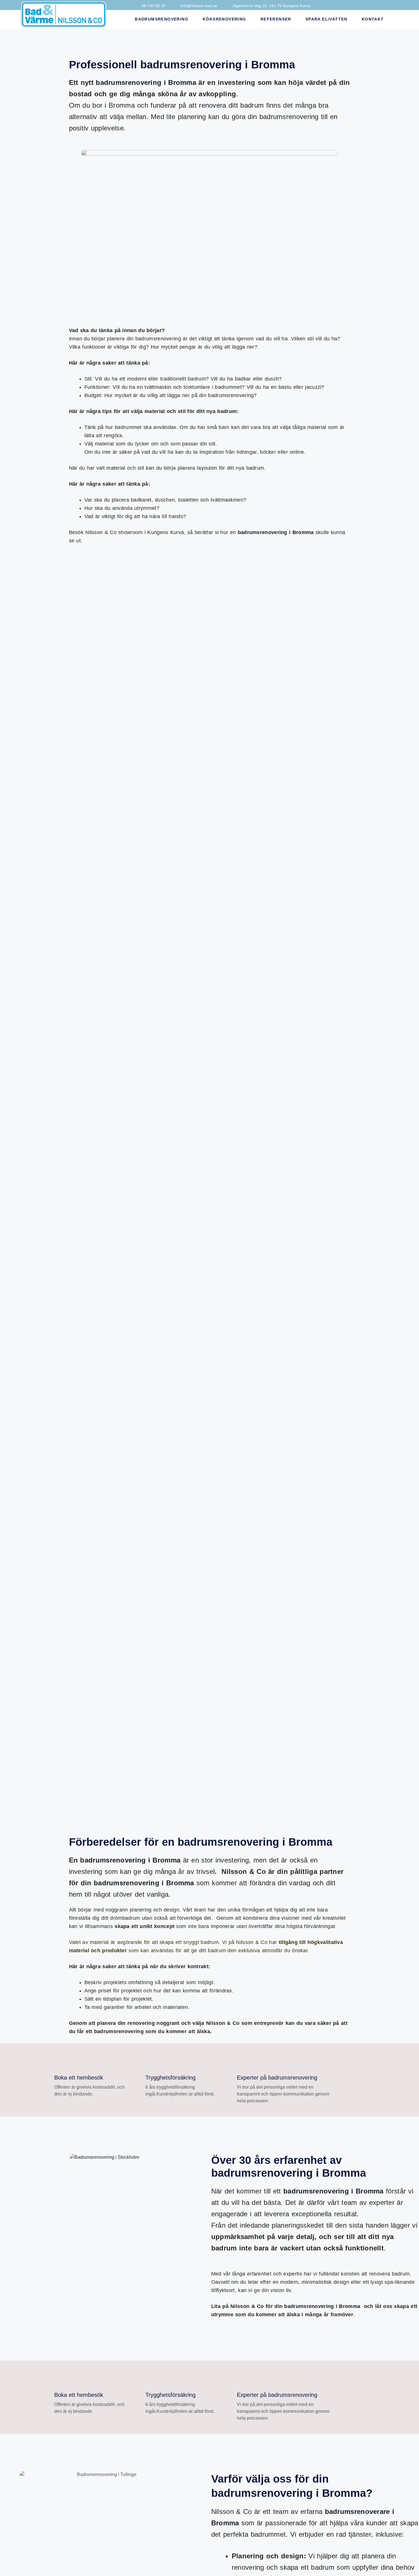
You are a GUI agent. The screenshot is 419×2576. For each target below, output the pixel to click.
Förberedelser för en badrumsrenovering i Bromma (201, 1842)
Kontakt (373, 19)
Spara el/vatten (327, 19)
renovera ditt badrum (231, 105)
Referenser (276, 19)
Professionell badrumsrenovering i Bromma (182, 65)
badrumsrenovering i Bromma (146, 82)
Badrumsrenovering (162, 19)
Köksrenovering (224, 19)
